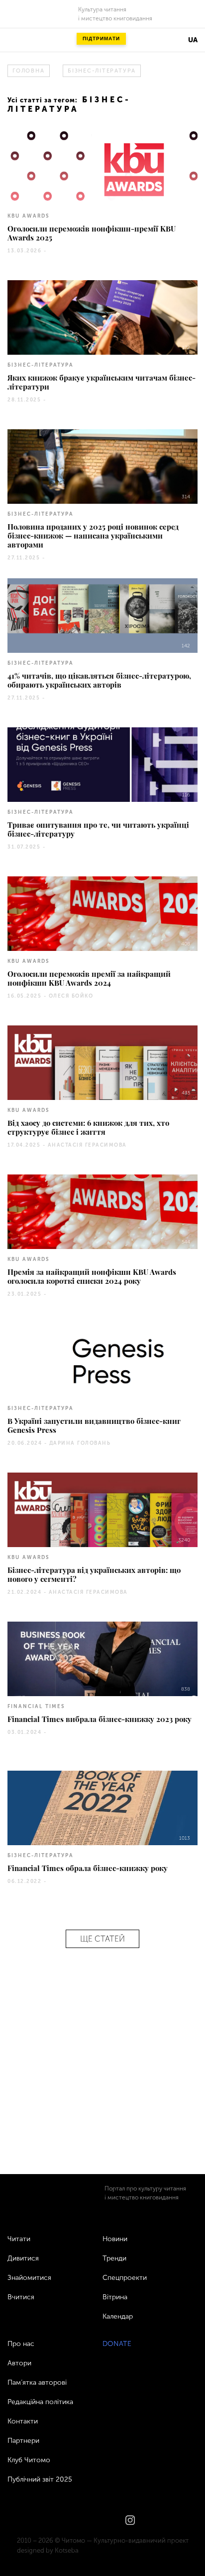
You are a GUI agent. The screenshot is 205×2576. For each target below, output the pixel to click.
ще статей (102, 1939)
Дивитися (23, 2258)
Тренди (114, 2258)
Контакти (23, 2421)
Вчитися (21, 2297)
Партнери (23, 2441)
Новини (115, 2239)
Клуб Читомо (29, 2460)
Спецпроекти (125, 2278)
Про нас (21, 2344)
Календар (118, 2316)
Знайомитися (29, 2278)
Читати (19, 2239)
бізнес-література (102, 71)
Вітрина (115, 2297)
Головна (28, 71)
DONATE (117, 2344)
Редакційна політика (40, 2402)
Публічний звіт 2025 (40, 2479)
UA (193, 40)
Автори (19, 2363)
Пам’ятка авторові (37, 2382)
